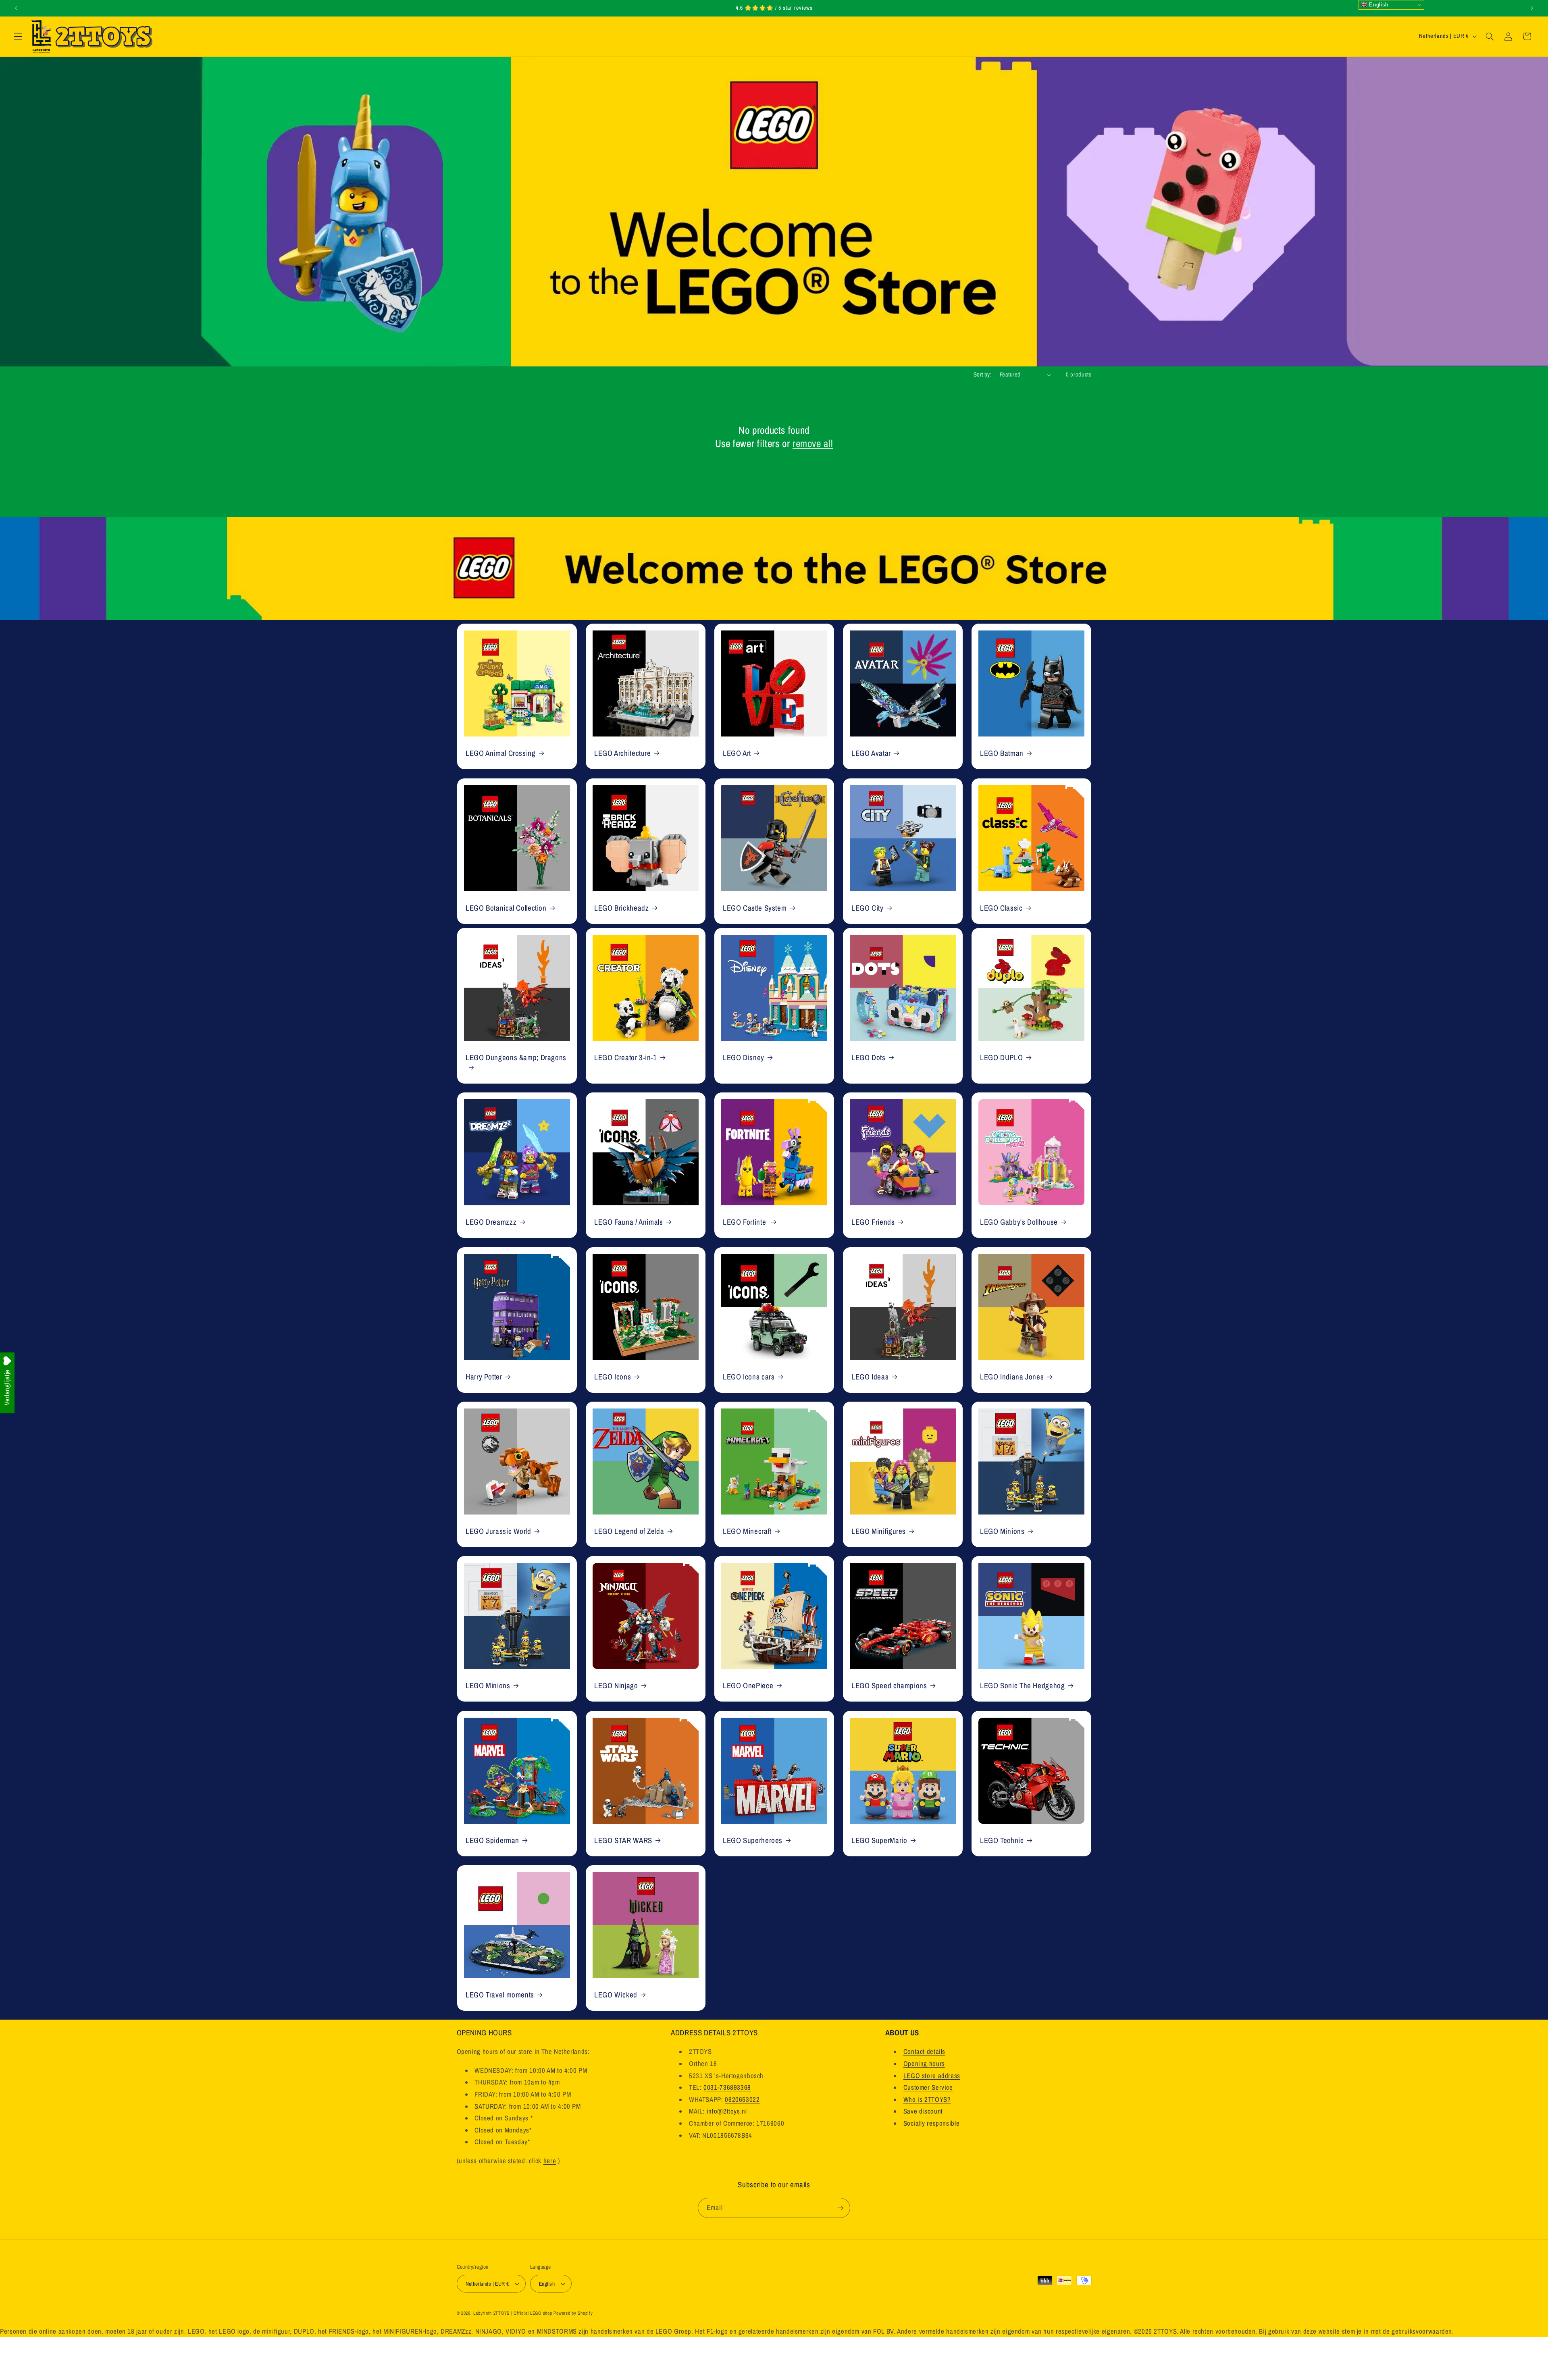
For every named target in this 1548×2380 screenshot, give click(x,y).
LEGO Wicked (616, 1995)
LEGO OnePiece (748, 1686)
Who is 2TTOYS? (927, 2099)
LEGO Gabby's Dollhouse (1019, 1222)
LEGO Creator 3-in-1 (626, 1058)
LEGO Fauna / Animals (629, 1222)
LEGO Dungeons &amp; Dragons (516, 1058)
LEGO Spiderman (492, 1840)
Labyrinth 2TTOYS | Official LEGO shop (513, 2313)
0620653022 (742, 2099)
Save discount (923, 2112)
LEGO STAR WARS (623, 1840)
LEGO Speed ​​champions (889, 1686)
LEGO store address (932, 2076)
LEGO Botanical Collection (506, 908)
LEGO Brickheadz (621, 908)
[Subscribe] (841, 2208)
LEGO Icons (613, 1376)
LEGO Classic (1001, 908)
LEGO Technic (1002, 1840)
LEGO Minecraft (747, 1531)
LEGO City (868, 908)
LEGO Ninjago (616, 1686)
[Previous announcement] (16, 8)
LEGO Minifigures (879, 1531)
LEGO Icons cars (749, 1376)
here (550, 2161)
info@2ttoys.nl (727, 2112)
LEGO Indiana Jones (1012, 1376)
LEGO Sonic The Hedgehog (1023, 1686)
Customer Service (928, 2088)
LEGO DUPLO (1001, 1058)
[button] (18, 36)
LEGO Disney (744, 1058)
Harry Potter (484, 1376)
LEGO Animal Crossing (501, 753)
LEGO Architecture (623, 753)
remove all (813, 444)
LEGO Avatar (871, 753)
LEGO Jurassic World (498, 1531)
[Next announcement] (1532, 8)
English (1378, 5)
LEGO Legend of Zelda (629, 1531)
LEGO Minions (1002, 1531)
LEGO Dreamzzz (491, 1222)
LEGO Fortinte (745, 1222)
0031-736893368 (727, 2088)
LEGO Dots (869, 1058)
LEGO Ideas (870, 1376)
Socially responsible (932, 2123)
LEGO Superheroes (753, 1840)
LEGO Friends (873, 1222)
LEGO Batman (1002, 753)
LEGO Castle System (755, 908)
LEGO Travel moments (500, 1995)
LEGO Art (737, 753)
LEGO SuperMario (879, 1840)
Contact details (924, 2052)
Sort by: (982, 374)
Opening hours (924, 2064)
